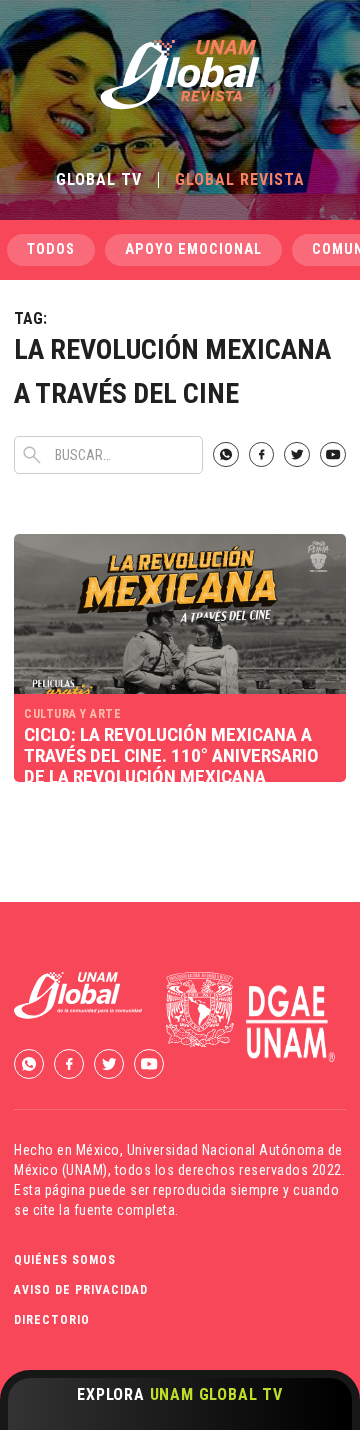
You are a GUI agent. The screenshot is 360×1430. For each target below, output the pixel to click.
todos (51, 249)
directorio (52, 1320)
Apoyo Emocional (193, 249)
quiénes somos (65, 1260)
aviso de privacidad (81, 1290)
